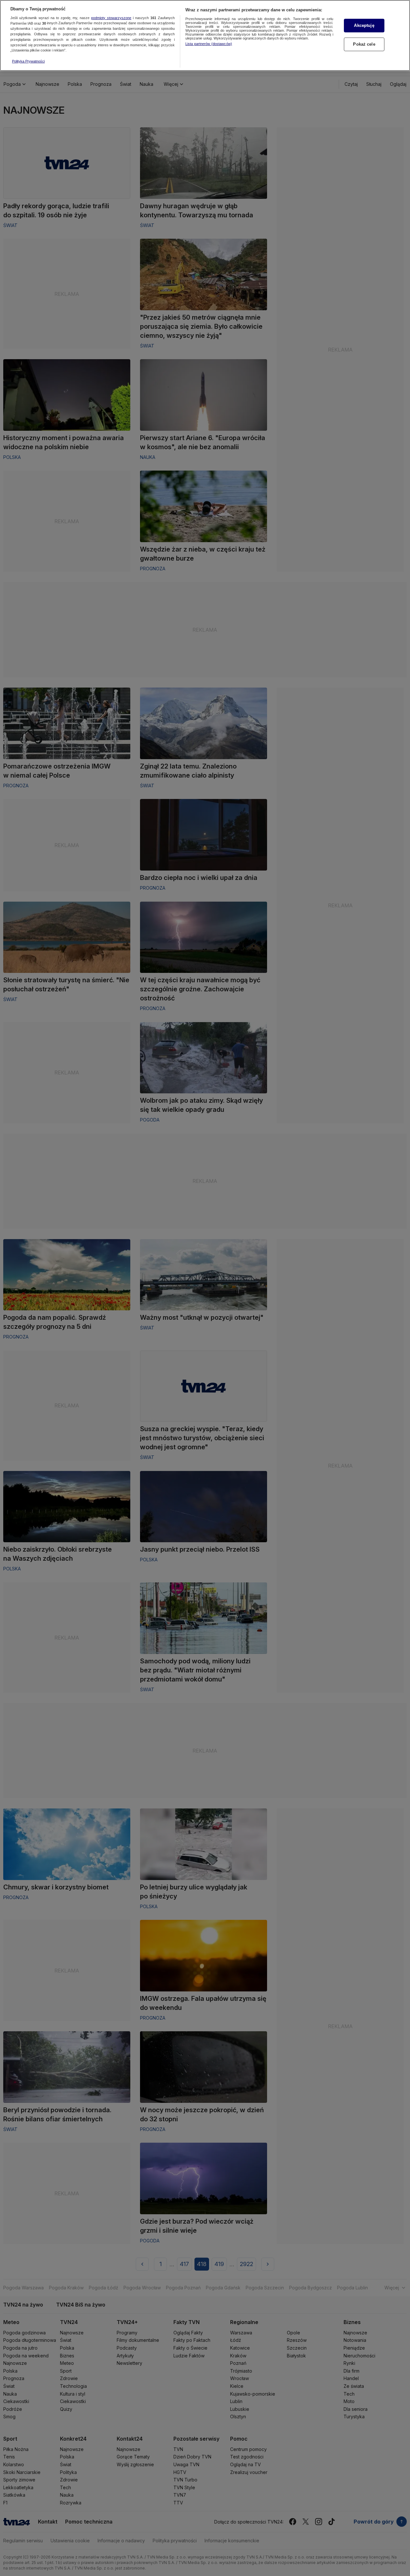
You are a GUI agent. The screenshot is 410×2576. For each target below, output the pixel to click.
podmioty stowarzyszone (111, 18)
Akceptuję (364, 25)
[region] (205, 35)
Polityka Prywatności (28, 61)
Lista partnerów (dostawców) (209, 44)
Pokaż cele (364, 44)
